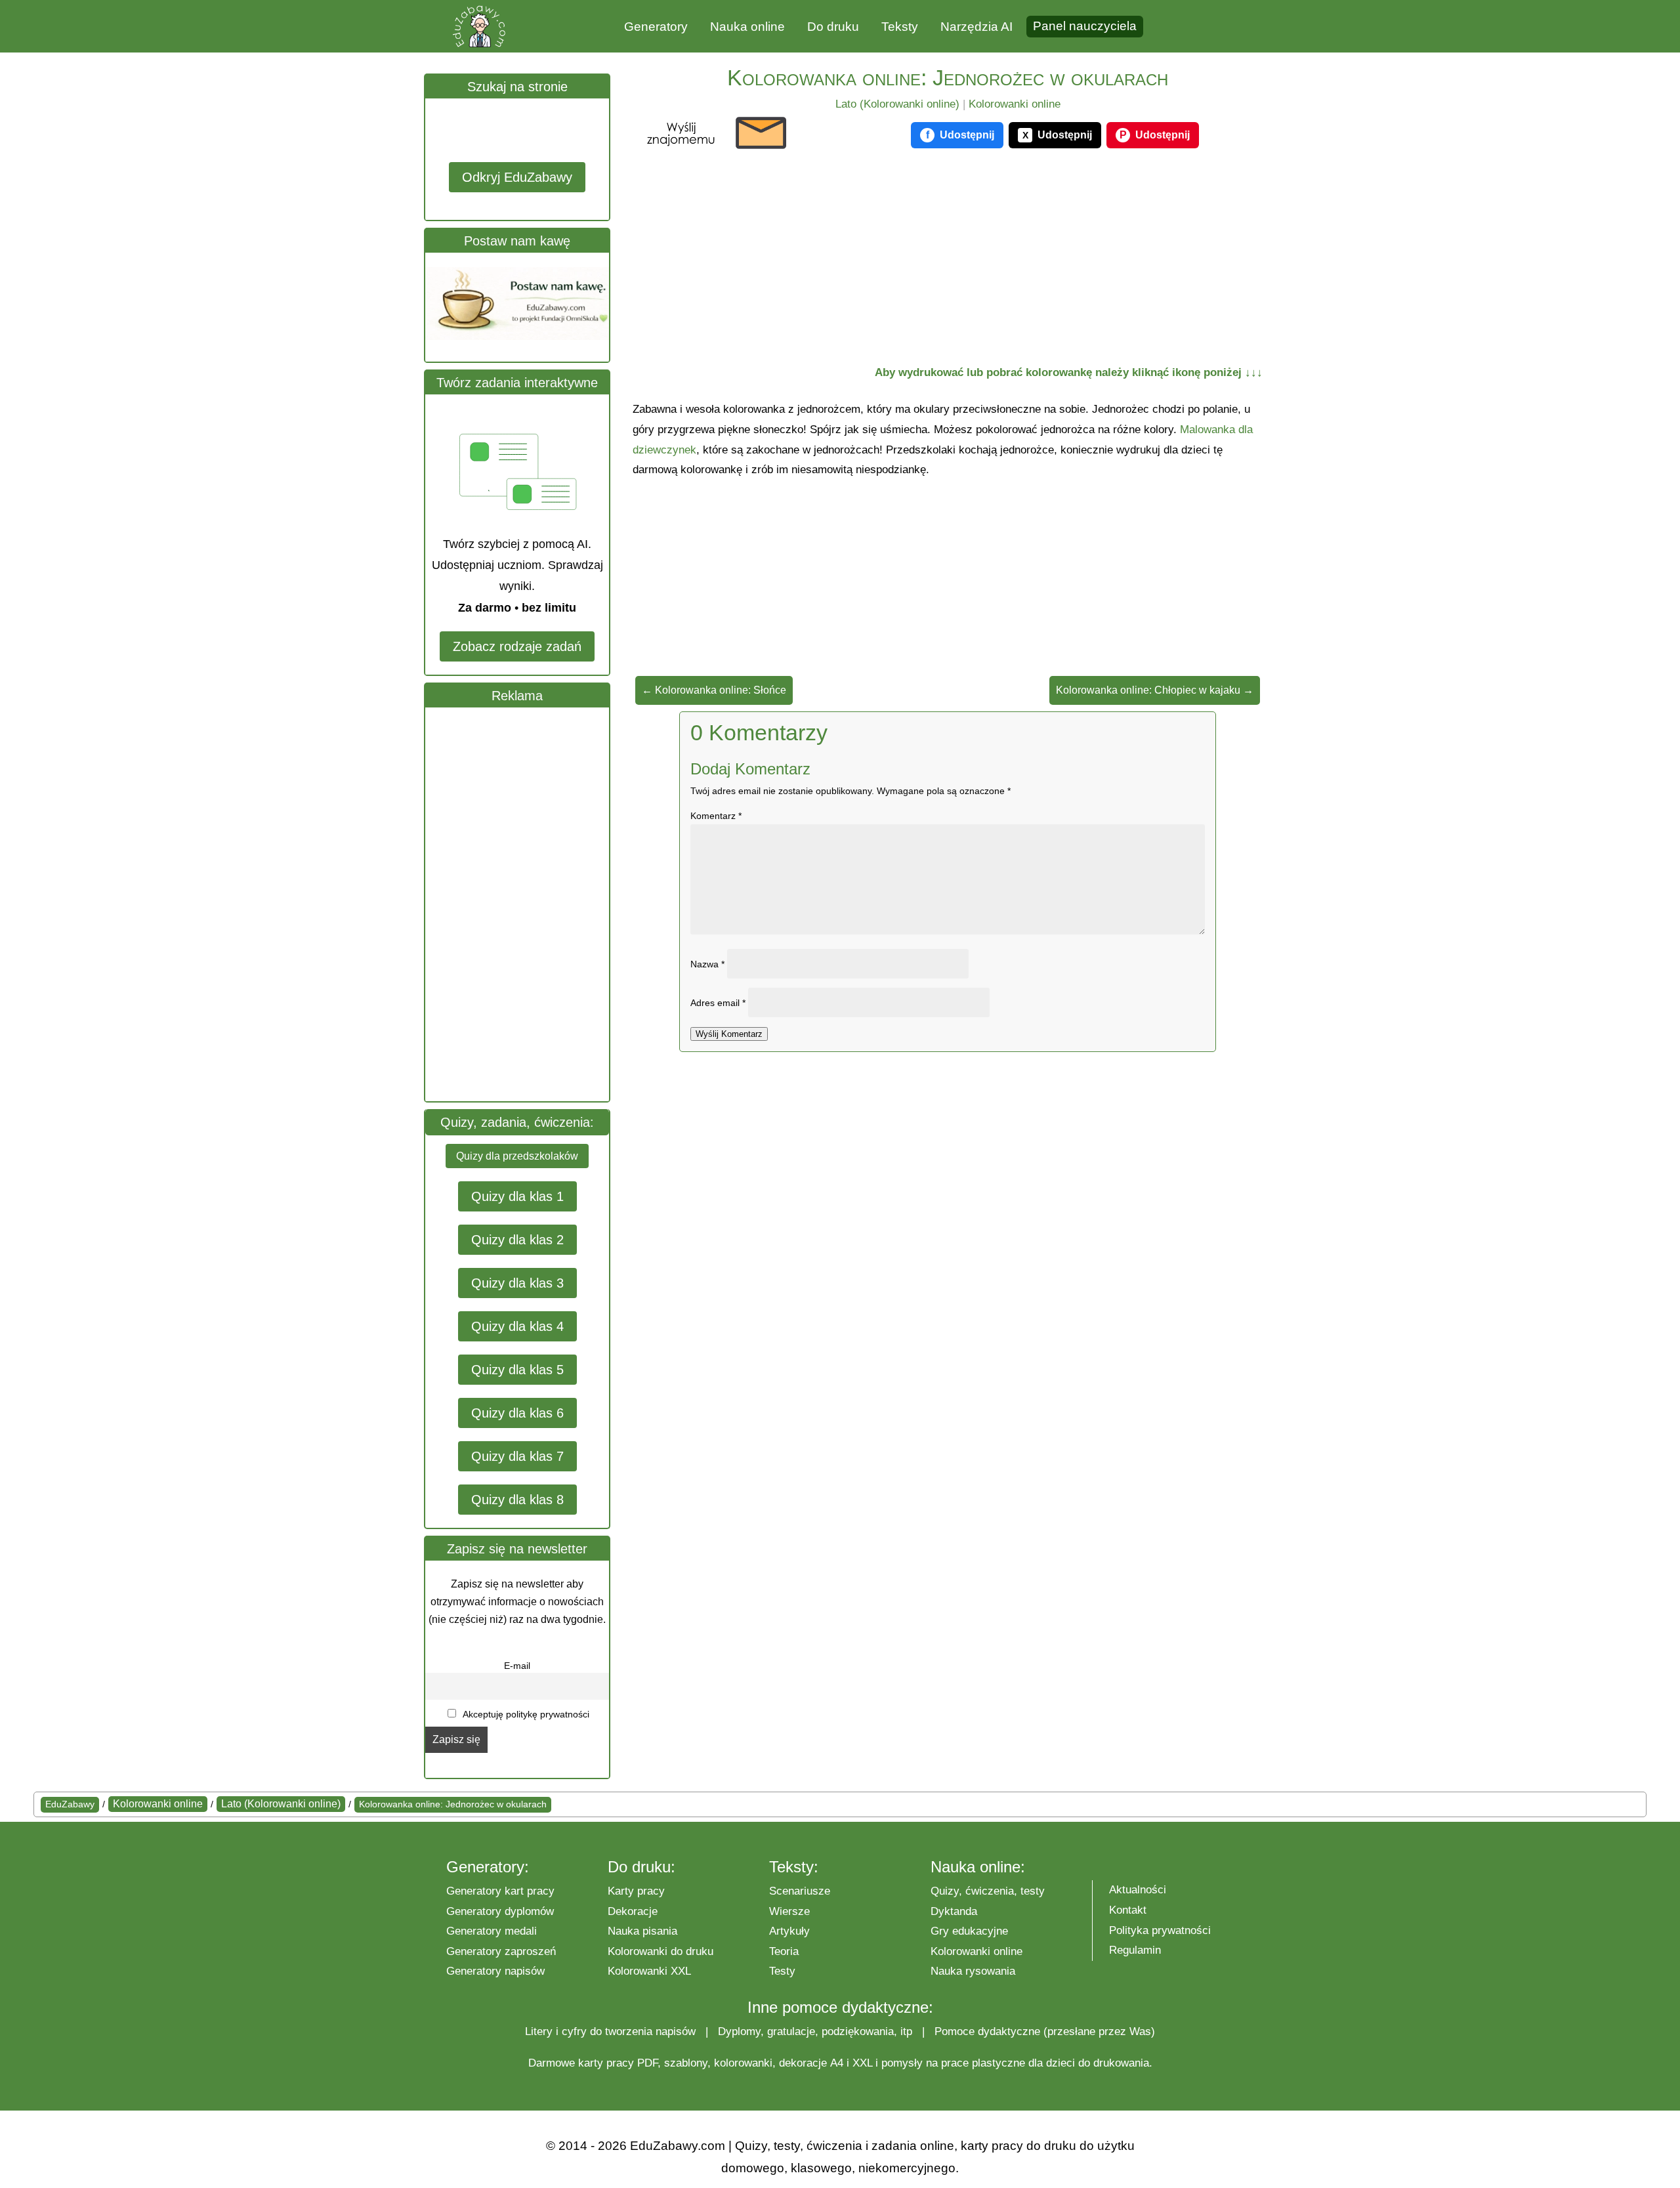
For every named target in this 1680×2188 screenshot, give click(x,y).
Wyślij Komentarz (729, 1034)
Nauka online (747, 27)
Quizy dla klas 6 (517, 1413)
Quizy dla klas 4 (517, 1326)
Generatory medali (492, 1931)
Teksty (900, 27)
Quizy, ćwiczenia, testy (988, 1891)
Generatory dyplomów (500, 1911)
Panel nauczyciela (1085, 26)
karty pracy (606, 2063)
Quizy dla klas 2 (517, 1240)
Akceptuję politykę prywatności (525, 1714)
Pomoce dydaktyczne (987, 2031)
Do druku (833, 27)
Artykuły (789, 1931)
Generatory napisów (495, 1971)
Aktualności (1138, 1890)
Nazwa (707, 964)
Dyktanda (954, 1911)
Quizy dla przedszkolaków (517, 1156)
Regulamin (1135, 1950)
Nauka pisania (642, 1931)
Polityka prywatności (1160, 1930)
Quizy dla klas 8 (517, 1500)
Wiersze (789, 1911)
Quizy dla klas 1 (517, 1196)
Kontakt (1128, 1910)
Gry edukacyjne (969, 1931)
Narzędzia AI (976, 27)
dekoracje (803, 2063)
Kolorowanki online (1015, 104)
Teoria (784, 1951)
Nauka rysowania (973, 1971)
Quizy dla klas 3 (517, 1283)
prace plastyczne (983, 2063)
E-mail (517, 1666)
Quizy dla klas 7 (517, 1456)
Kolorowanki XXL (649, 1971)
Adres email (718, 1003)
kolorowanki (743, 2063)
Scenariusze (800, 1891)
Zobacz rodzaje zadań (517, 646)
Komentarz (716, 816)
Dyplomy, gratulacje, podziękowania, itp (815, 2031)
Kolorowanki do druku (661, 1951)
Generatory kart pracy (500, 1891)
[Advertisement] (524, 904)
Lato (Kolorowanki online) (897, 104)
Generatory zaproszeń (501, 1951)
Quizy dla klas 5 (517, 1370)
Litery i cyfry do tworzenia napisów (610, 2031)
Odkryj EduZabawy (517, 177)
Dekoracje (633, 1911)
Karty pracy (636, 1891)
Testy (782, 1971)
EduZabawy (70, 1804)
